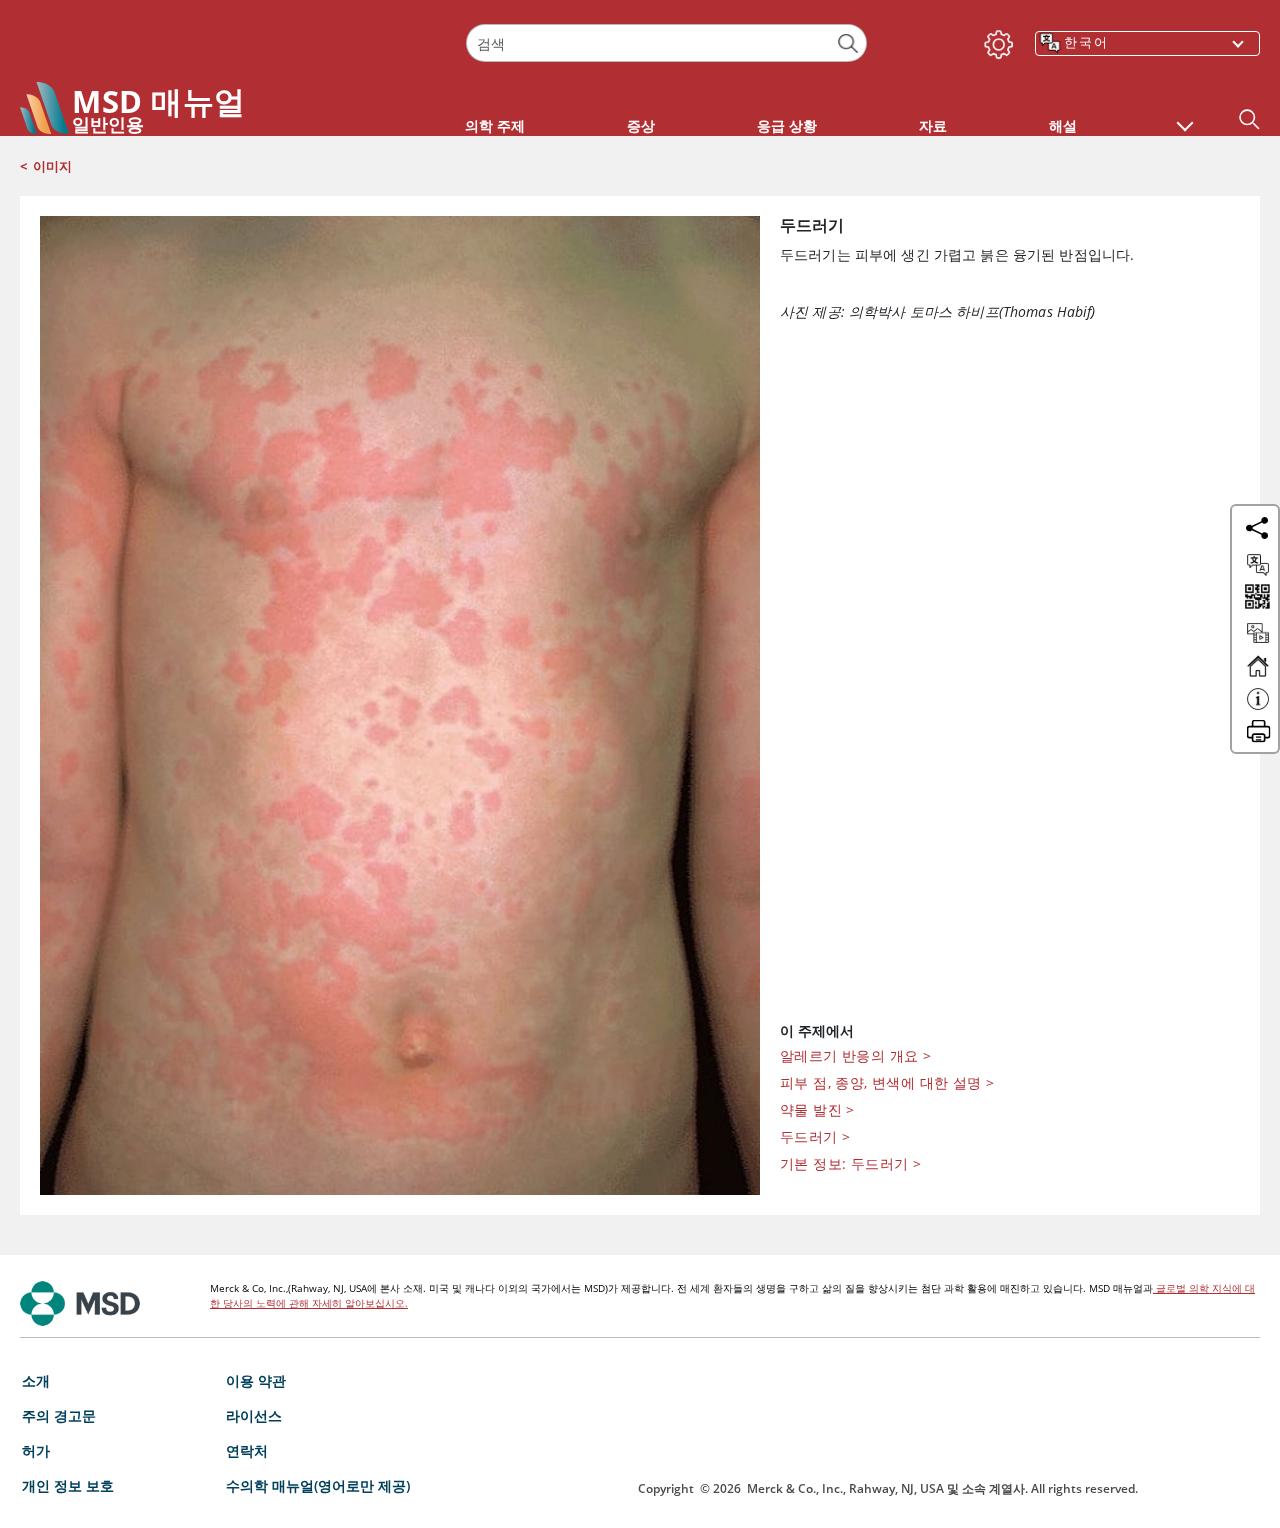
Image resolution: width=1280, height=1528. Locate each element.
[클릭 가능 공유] (1257, 528)
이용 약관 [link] (256, 1380)
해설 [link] (1063, 125)
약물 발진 (817, 1109)
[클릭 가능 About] (1258, 708)
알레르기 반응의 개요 (855, 1055)
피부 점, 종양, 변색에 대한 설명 (887, 1082)
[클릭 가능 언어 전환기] (1258, 565)
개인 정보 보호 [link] (68, 1485)
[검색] (848, 43)
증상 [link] (641, 125)
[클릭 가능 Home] (1258, 675)
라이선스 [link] (254, 1415)
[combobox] (666, 43)
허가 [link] (36, 1450)
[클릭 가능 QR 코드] (1255, 598)
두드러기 (815, 1136)
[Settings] (995, 40)
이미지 (52, 166)
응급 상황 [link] (787, 125)
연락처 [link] (247, 1450)
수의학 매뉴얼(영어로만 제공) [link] (318, 1485)
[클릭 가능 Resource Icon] (1258, 642)
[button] (1185, 116)
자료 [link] (933, 125)
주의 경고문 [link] (59, 1415)
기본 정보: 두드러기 (850, 1163)
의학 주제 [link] (495, 125)
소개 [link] (36, 1380)
